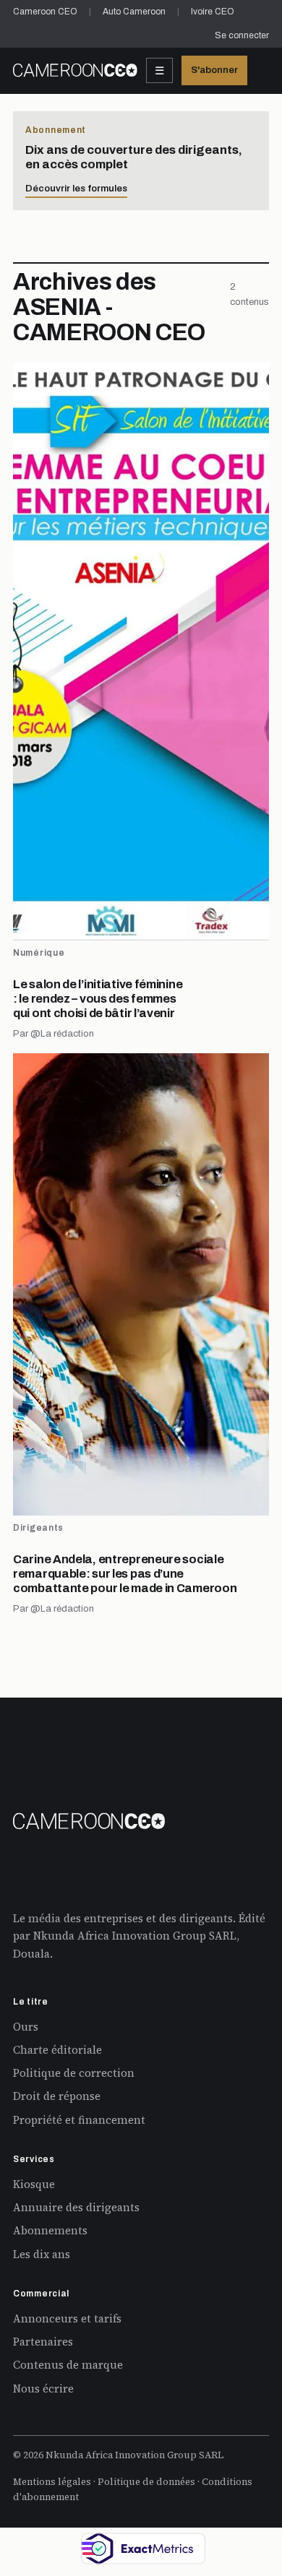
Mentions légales (52, 2482)
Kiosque (34, 2184)
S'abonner (214, 70)
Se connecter (242, 35)
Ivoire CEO (213, 12)
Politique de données (146, 2482)
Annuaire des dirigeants (76, 2207)
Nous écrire (43, 2389)
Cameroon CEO (45, 12)
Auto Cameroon (134, 12)
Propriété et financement (79, 2120)
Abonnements (50, 2230)
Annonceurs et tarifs (67, 2318)
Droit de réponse (57, 2096)
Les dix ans (42, 2254)
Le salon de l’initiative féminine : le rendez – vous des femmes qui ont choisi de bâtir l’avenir (98, 999)
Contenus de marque (68, 2365)
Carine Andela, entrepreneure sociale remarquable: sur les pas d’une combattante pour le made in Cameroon (125, 1574)
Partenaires (43, 2342)
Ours (26, 2027)
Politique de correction (74, 2073)
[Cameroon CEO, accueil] (75, 70)
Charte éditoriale (57, 2050)
